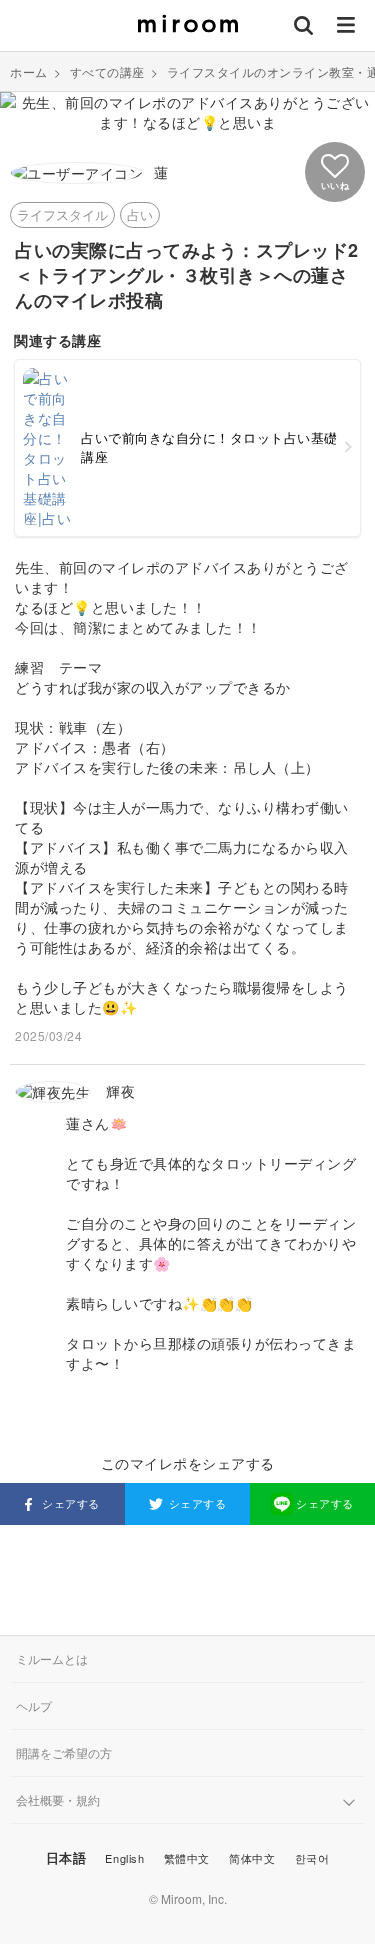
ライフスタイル (62, 214)
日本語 (66, 1857)
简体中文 (252, 1858)
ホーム (29, 71)
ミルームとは (52, 1658)
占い (140, 214)
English (124, 1858)
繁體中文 (187, 1858)
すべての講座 (107, 71)
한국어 (312, 1858)
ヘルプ (34, 1705)
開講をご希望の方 (64, 1752)
